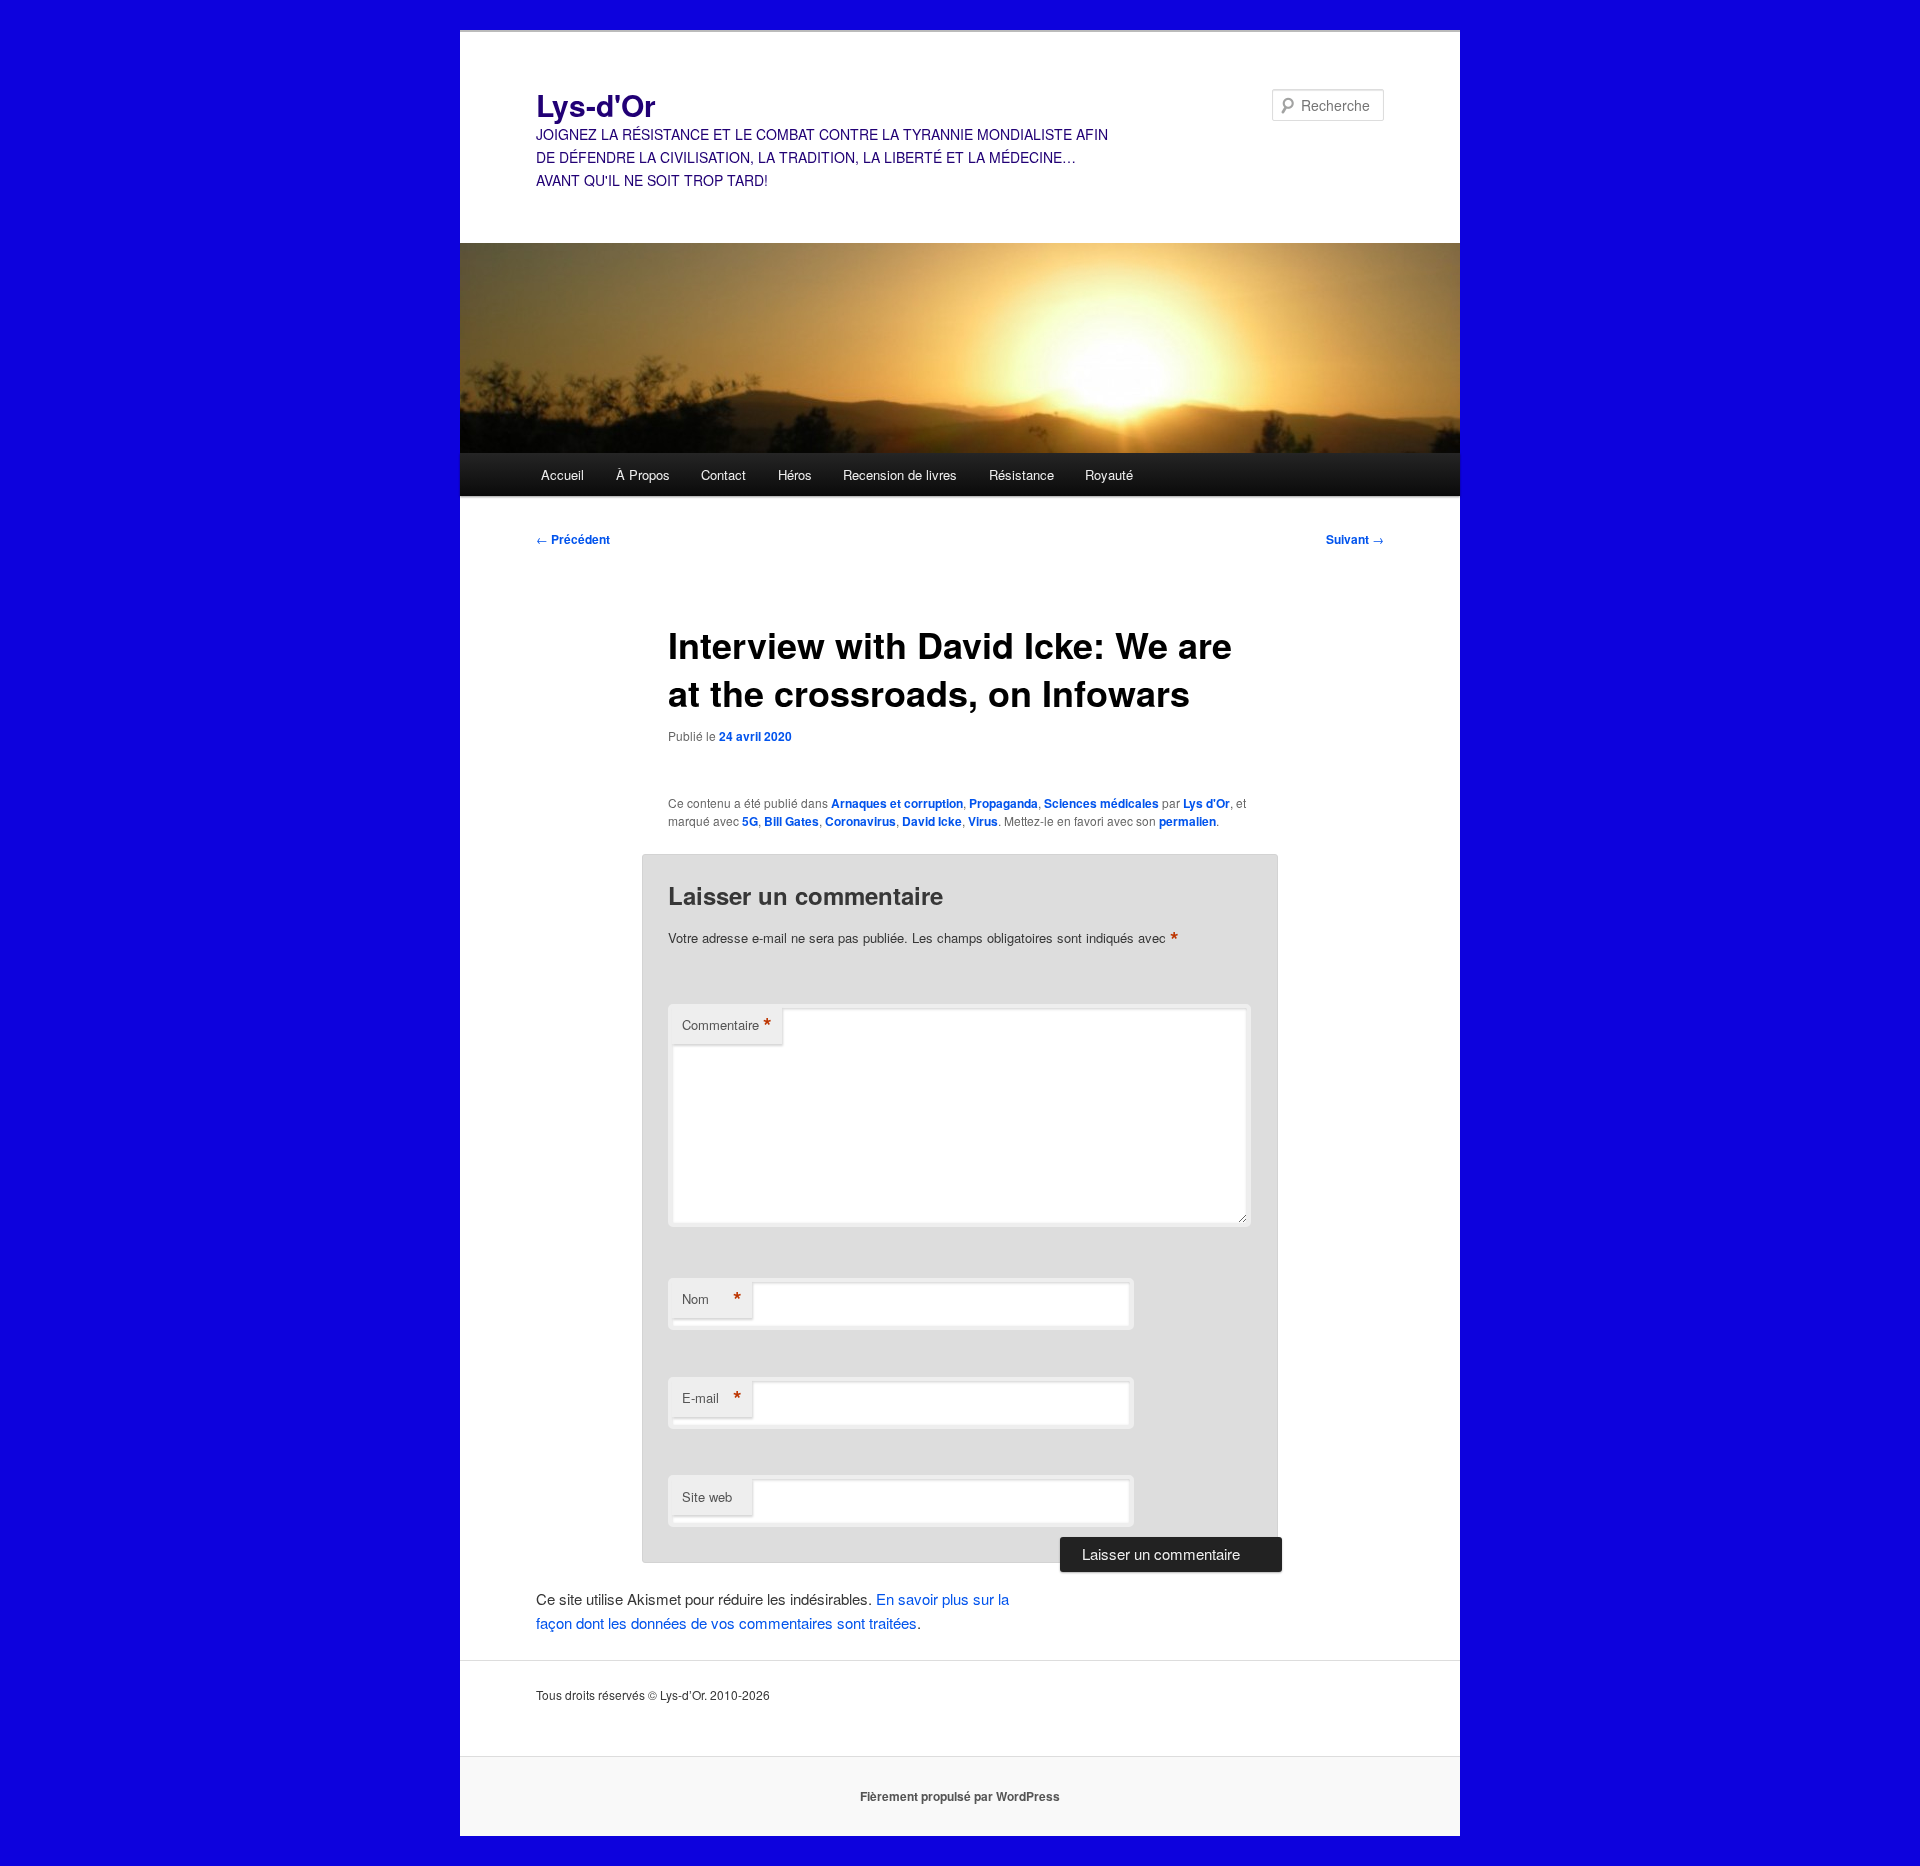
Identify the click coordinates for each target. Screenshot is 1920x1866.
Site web (707, 1496)
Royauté (1109, 474)
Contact (723, 474)
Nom (712, 1299)
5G (750, 821)
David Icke (932, 821)
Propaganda (1003, 803)
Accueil (562, 474)
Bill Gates (791, 821)
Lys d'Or (1206, 803)
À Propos (643, 474)
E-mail (712, 1398)
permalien (1187, 821)
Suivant (1355, 539)
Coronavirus (860, 821)
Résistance (1021, 474)
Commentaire (727, 1025)
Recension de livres (900, 474)
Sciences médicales (1101, 803)
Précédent (573, 539)
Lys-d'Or (596, 104)
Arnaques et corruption (897, 803)
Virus (983, 821)
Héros (795, 474)
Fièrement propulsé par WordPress (960, 1796)
